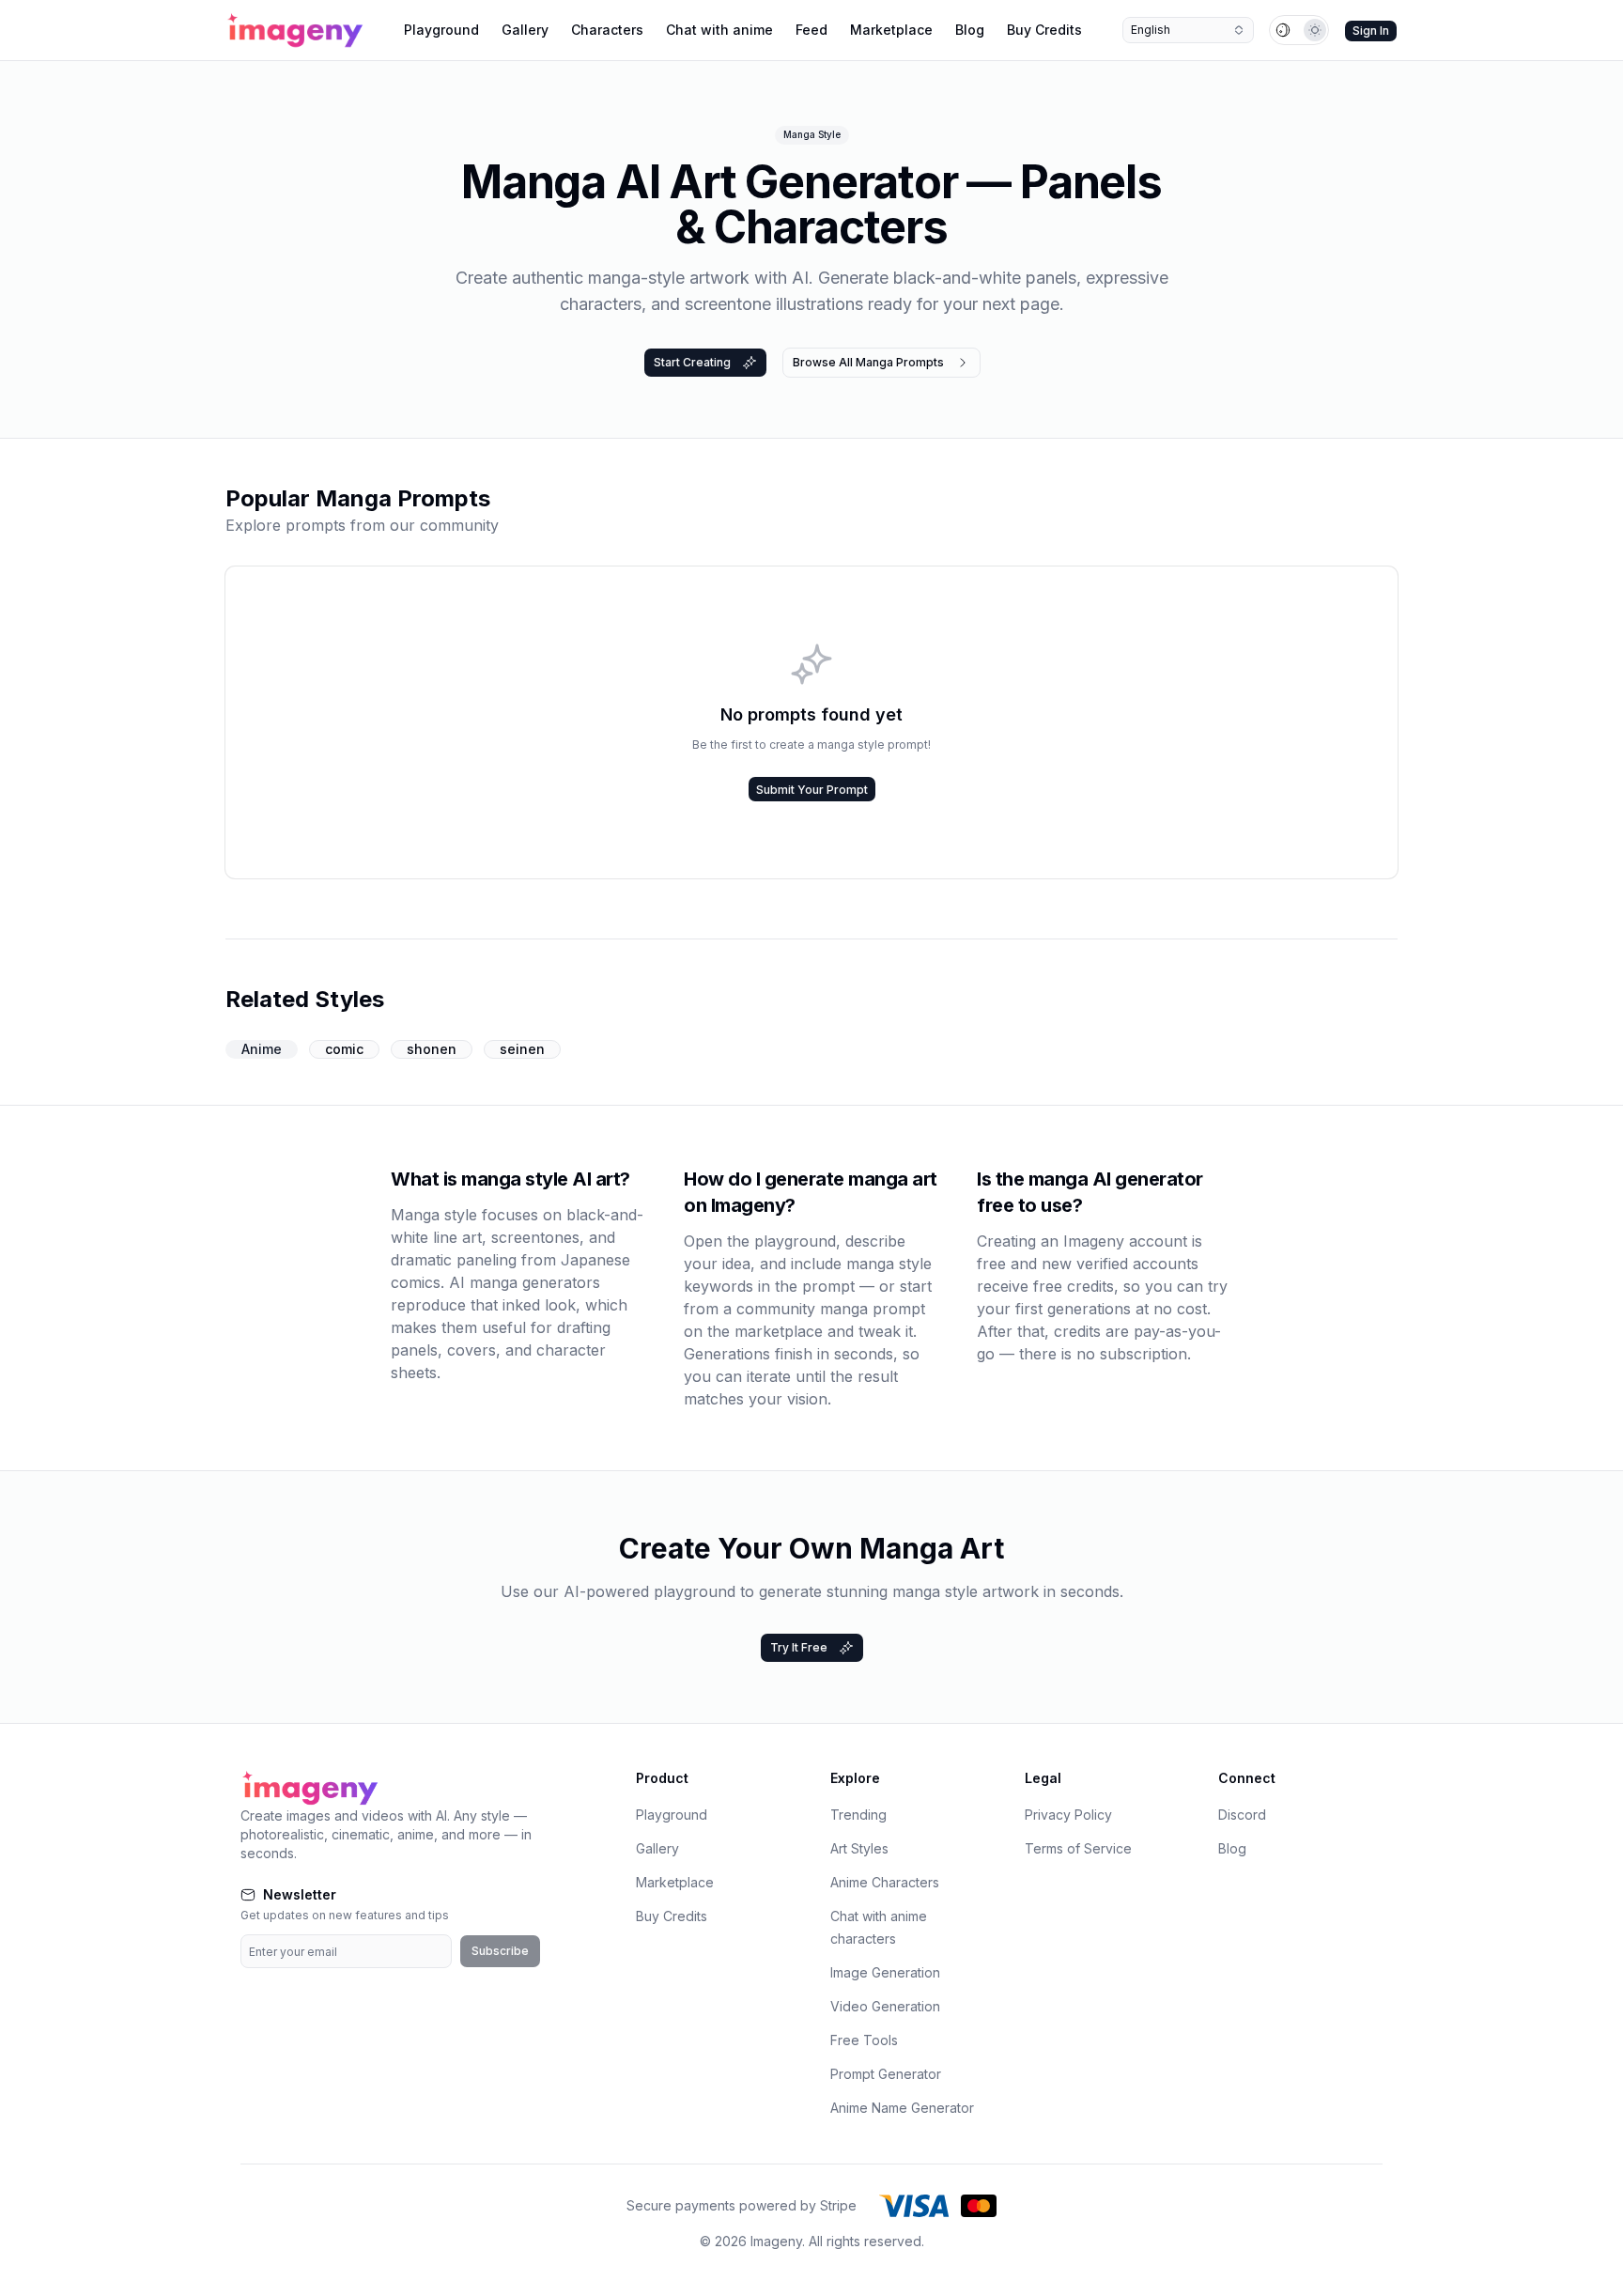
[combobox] (1188, 30)
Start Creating (692, 362)
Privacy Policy (1068, 1815)
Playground (441, 30)
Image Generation (885, 1972)
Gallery (525, 30)
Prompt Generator (886, 2074)
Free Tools (864, 2040)
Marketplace (891, 30)
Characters (607, 30)
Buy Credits (1044, 30)
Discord (1242, 1815)
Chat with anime (719, 30)
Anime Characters (885, 1882)
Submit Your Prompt (812, 790)
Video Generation (885, 2006)
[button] (1299, 30)
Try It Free (799, 1647)
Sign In (1371, 31)
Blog (970, 30)
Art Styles (859, 1848)
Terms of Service (1078, 1848)
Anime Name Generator (902, 2108)
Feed (811, 30)
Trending (858, 1815)
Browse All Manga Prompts (868, 362)
